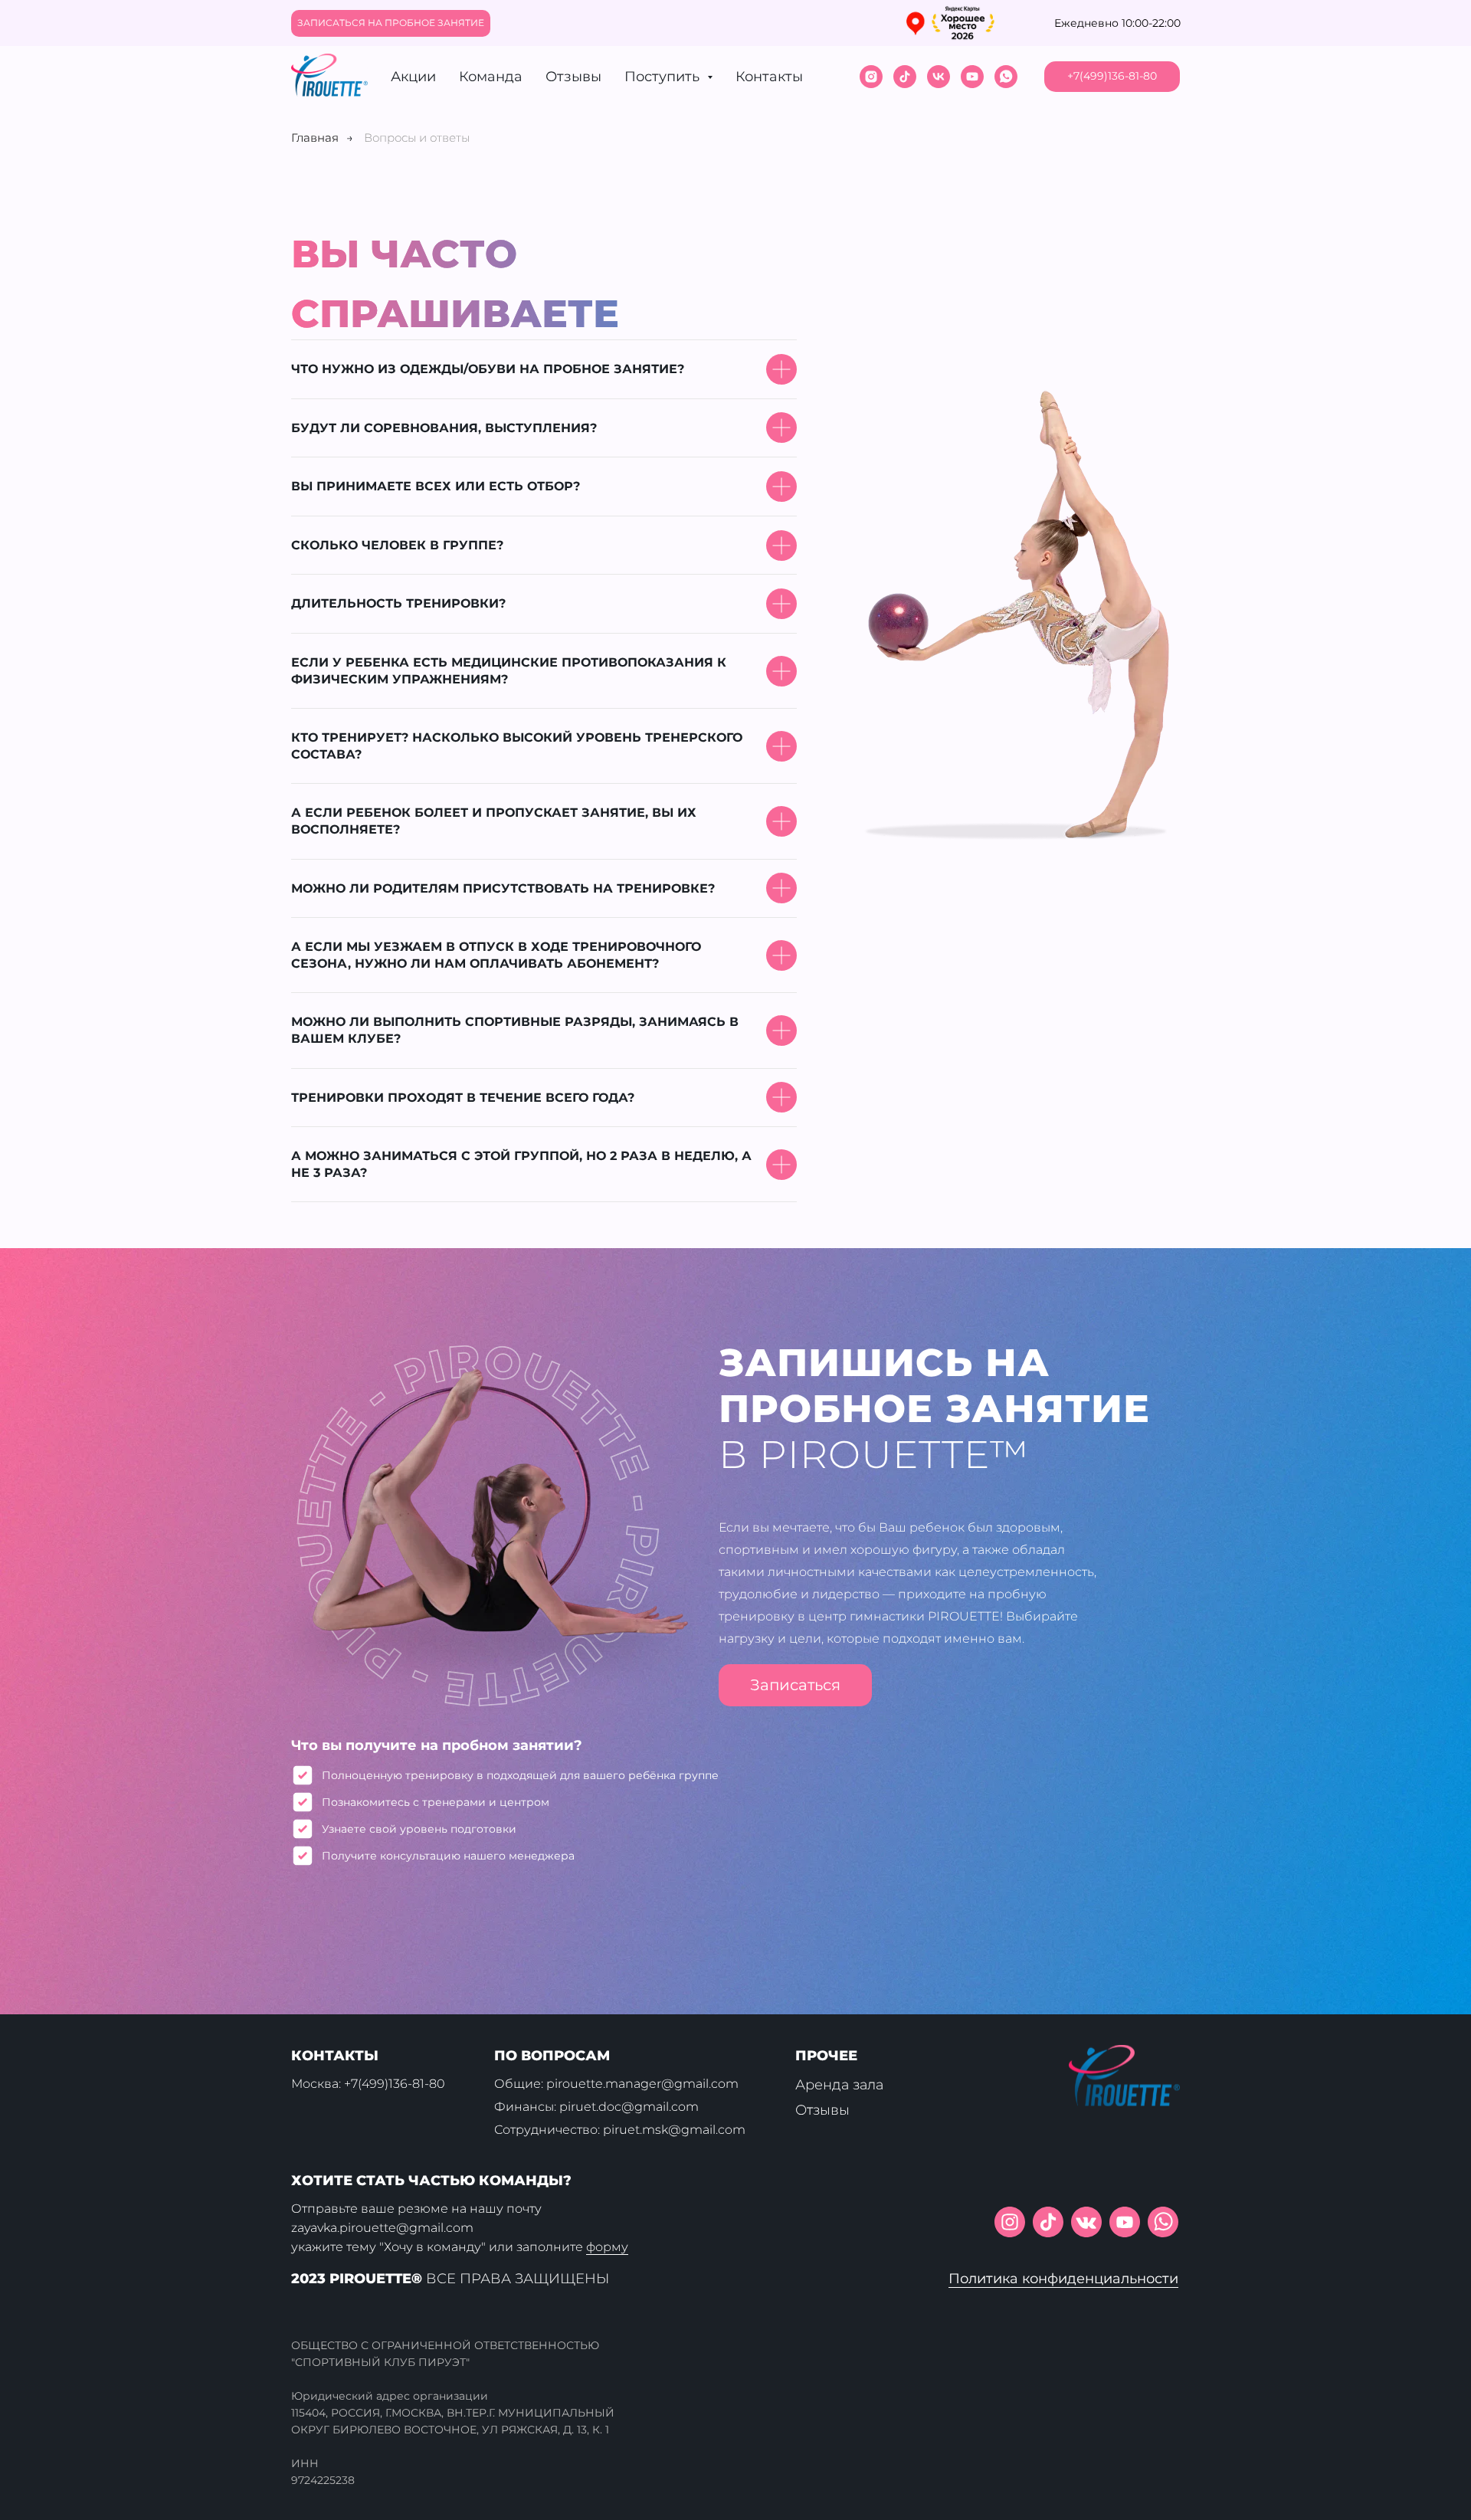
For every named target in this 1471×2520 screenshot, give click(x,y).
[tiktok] (905, 77)
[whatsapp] (1006, 77)
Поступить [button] (664, 77)
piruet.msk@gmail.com (674, 2130)
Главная (315, 138)
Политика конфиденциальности (1063, 2279)
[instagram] (871, 77)
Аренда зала (839, 2085)
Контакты (769, 77)
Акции (413, 77)
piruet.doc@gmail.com (629, 2107)
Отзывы (573, 77)
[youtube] (972, 77)
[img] (1163, 2222)
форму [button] (607, 2247)
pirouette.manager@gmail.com (642, 2084)
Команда (491, 77)
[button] (391, 23)
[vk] (939, 77)
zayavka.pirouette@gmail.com (382, 2228)
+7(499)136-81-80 (395, 2084)
